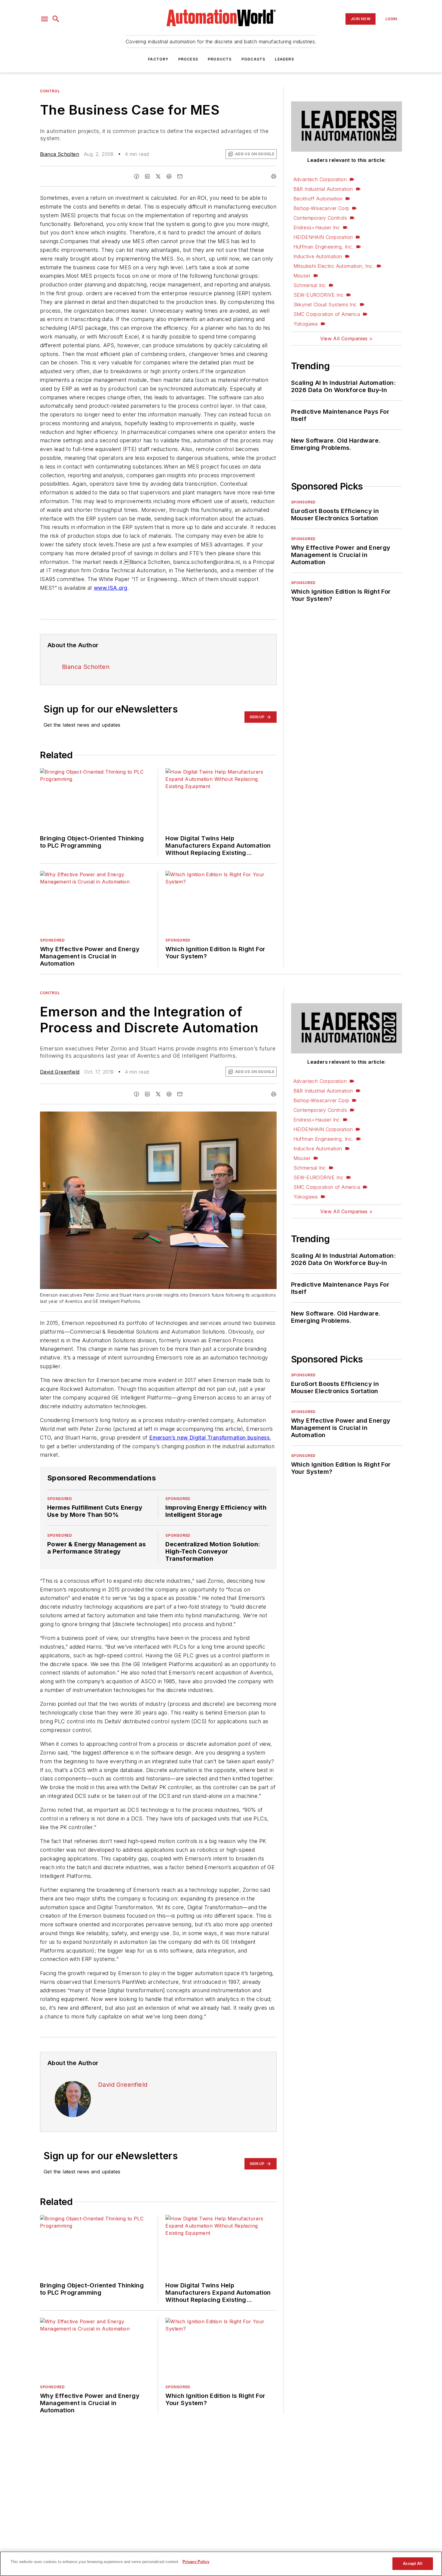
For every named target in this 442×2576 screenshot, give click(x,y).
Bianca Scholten (60, 154)
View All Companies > (346, 339)
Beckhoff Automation (318, 199)
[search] (56, 19)
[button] (45, 19)
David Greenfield (60, 1072)
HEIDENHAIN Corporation (323, 237)
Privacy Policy (196, 2562)
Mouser (302, 276)
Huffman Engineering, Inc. (323, 247)
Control (50, 91)
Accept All (413, 2564)
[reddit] (169, 176)
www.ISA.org (110, 588)
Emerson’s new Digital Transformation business (209, 1438)
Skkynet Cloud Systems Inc (325, 305)
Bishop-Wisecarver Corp (321, 208)
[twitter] (158, 176)
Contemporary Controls (320, 218)
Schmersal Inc (310, 285)
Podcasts (253, 59)
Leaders (284, 59)
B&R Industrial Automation (323, 189)
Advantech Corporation (320, 179)
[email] (180, 176)
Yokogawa (306, 324)
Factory (158, 59)
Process (188, 59)
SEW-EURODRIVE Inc (319, 295)
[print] (274, 176)
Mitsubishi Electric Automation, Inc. (334, 266)
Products (220, 59)
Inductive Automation (318, 256)
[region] (221, 2564)
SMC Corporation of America (327, 314)
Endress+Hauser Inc (317, 227)
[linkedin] (147, 176)
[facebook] (137, 176)
